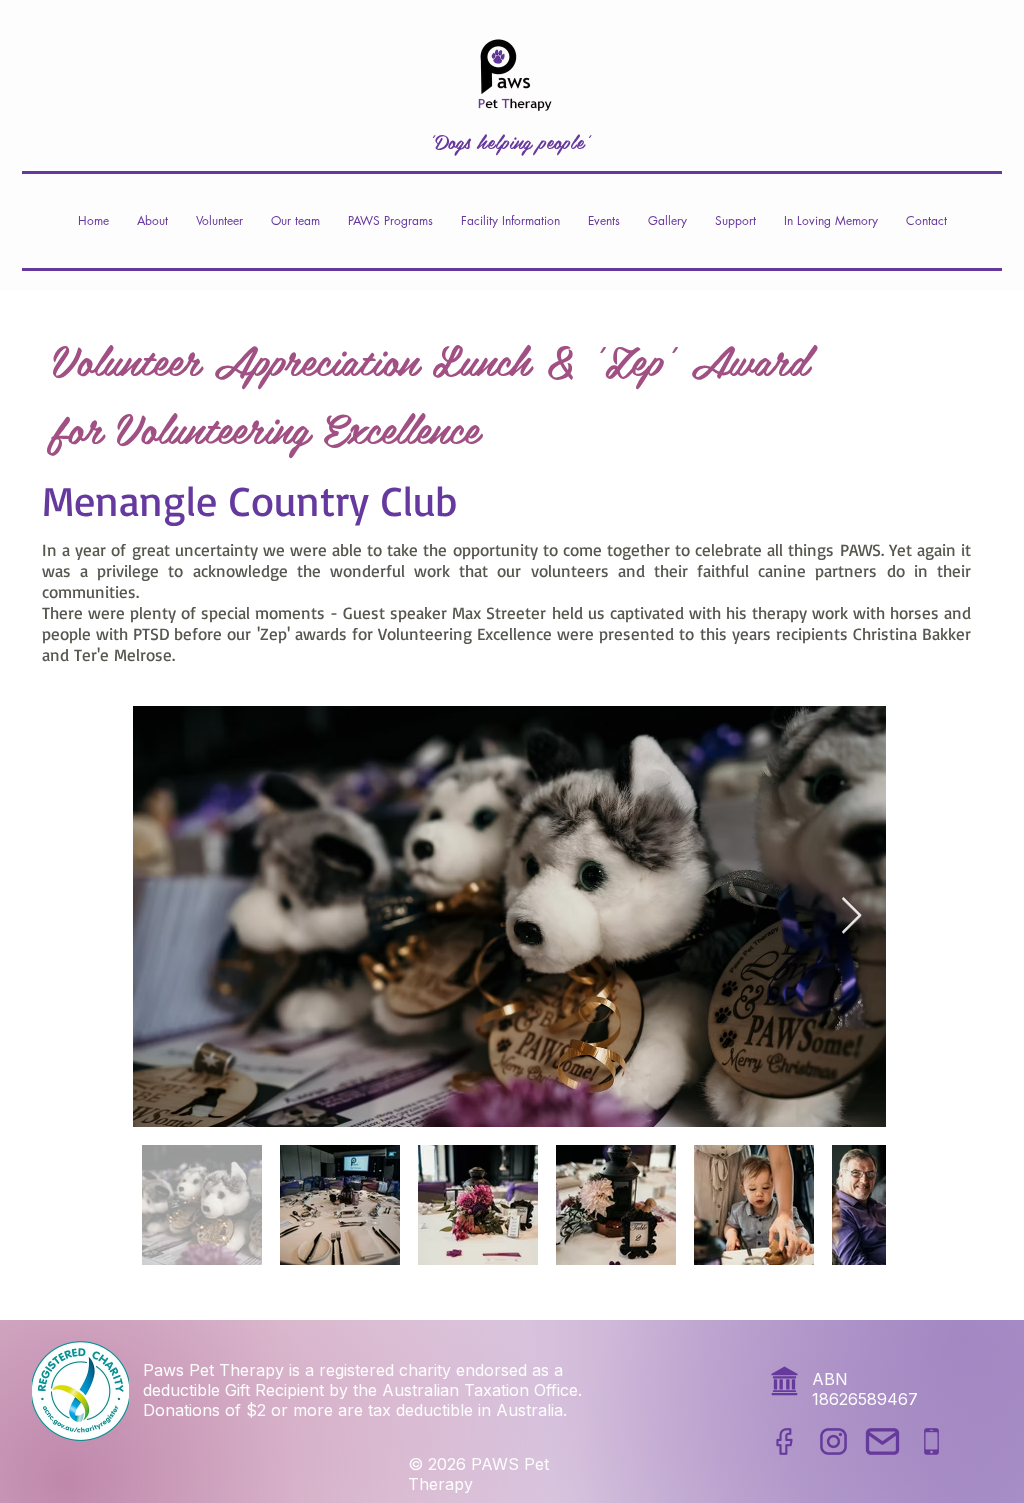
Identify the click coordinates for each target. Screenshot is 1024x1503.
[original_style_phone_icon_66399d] (931, 1441)
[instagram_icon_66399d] (833, 1441)
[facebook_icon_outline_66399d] (784, 1441)
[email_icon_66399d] (882, 1441)
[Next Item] (851, 916)
